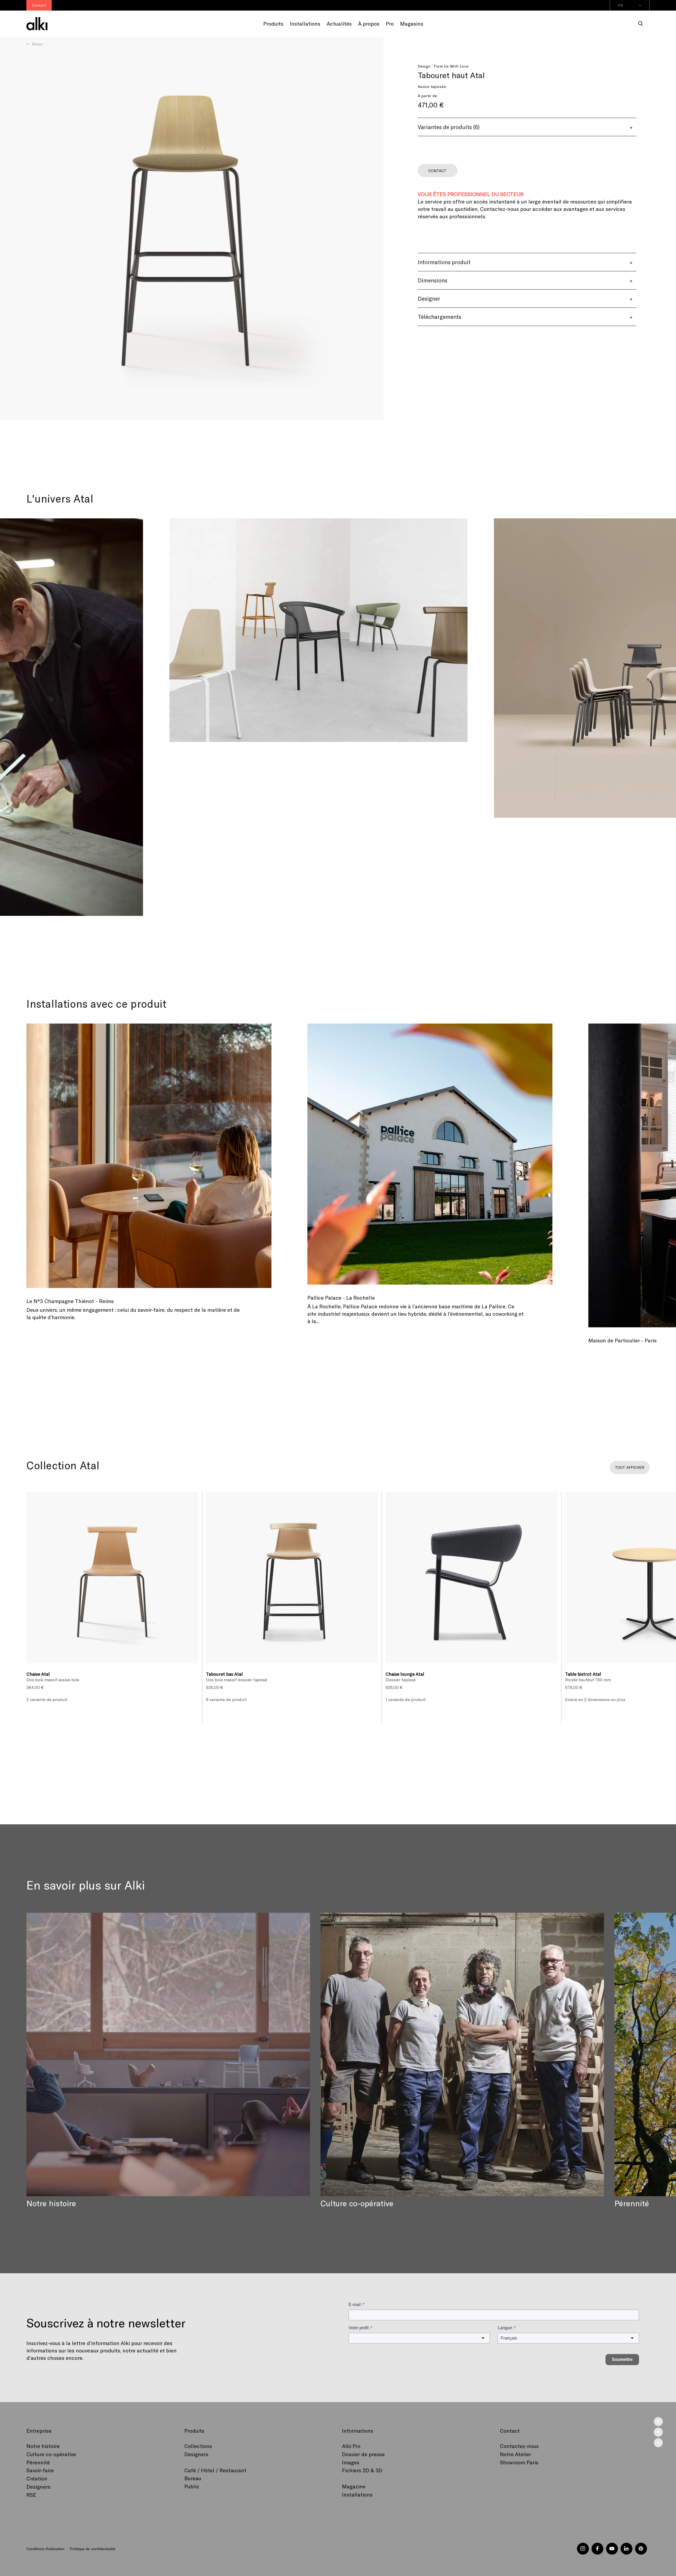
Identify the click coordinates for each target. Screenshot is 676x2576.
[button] (641, 24)
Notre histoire (43, 2446)
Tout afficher (630, 1467)
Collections (198, 2446)
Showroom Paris (519, 2462)
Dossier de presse (363, 2454)
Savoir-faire (40, 2470)
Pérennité (38, 2462)
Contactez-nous (519, 2446)
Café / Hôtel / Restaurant (215, 2470)
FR (620, 5)
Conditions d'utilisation (45, 2549)
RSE (31, 2495)
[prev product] (658, 2432)
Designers (38, 2487)
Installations (357, 2494)
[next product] (658, 2422)
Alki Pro (351, 2446)
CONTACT (437, 171)
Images (351, 2462)
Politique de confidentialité (92, 2549)
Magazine (354, 2486)
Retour (37, 44)
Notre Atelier (515, 2454)
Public (192, 2486)
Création (37, 2478)
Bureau (193, 2478)
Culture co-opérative (51, 2454)
